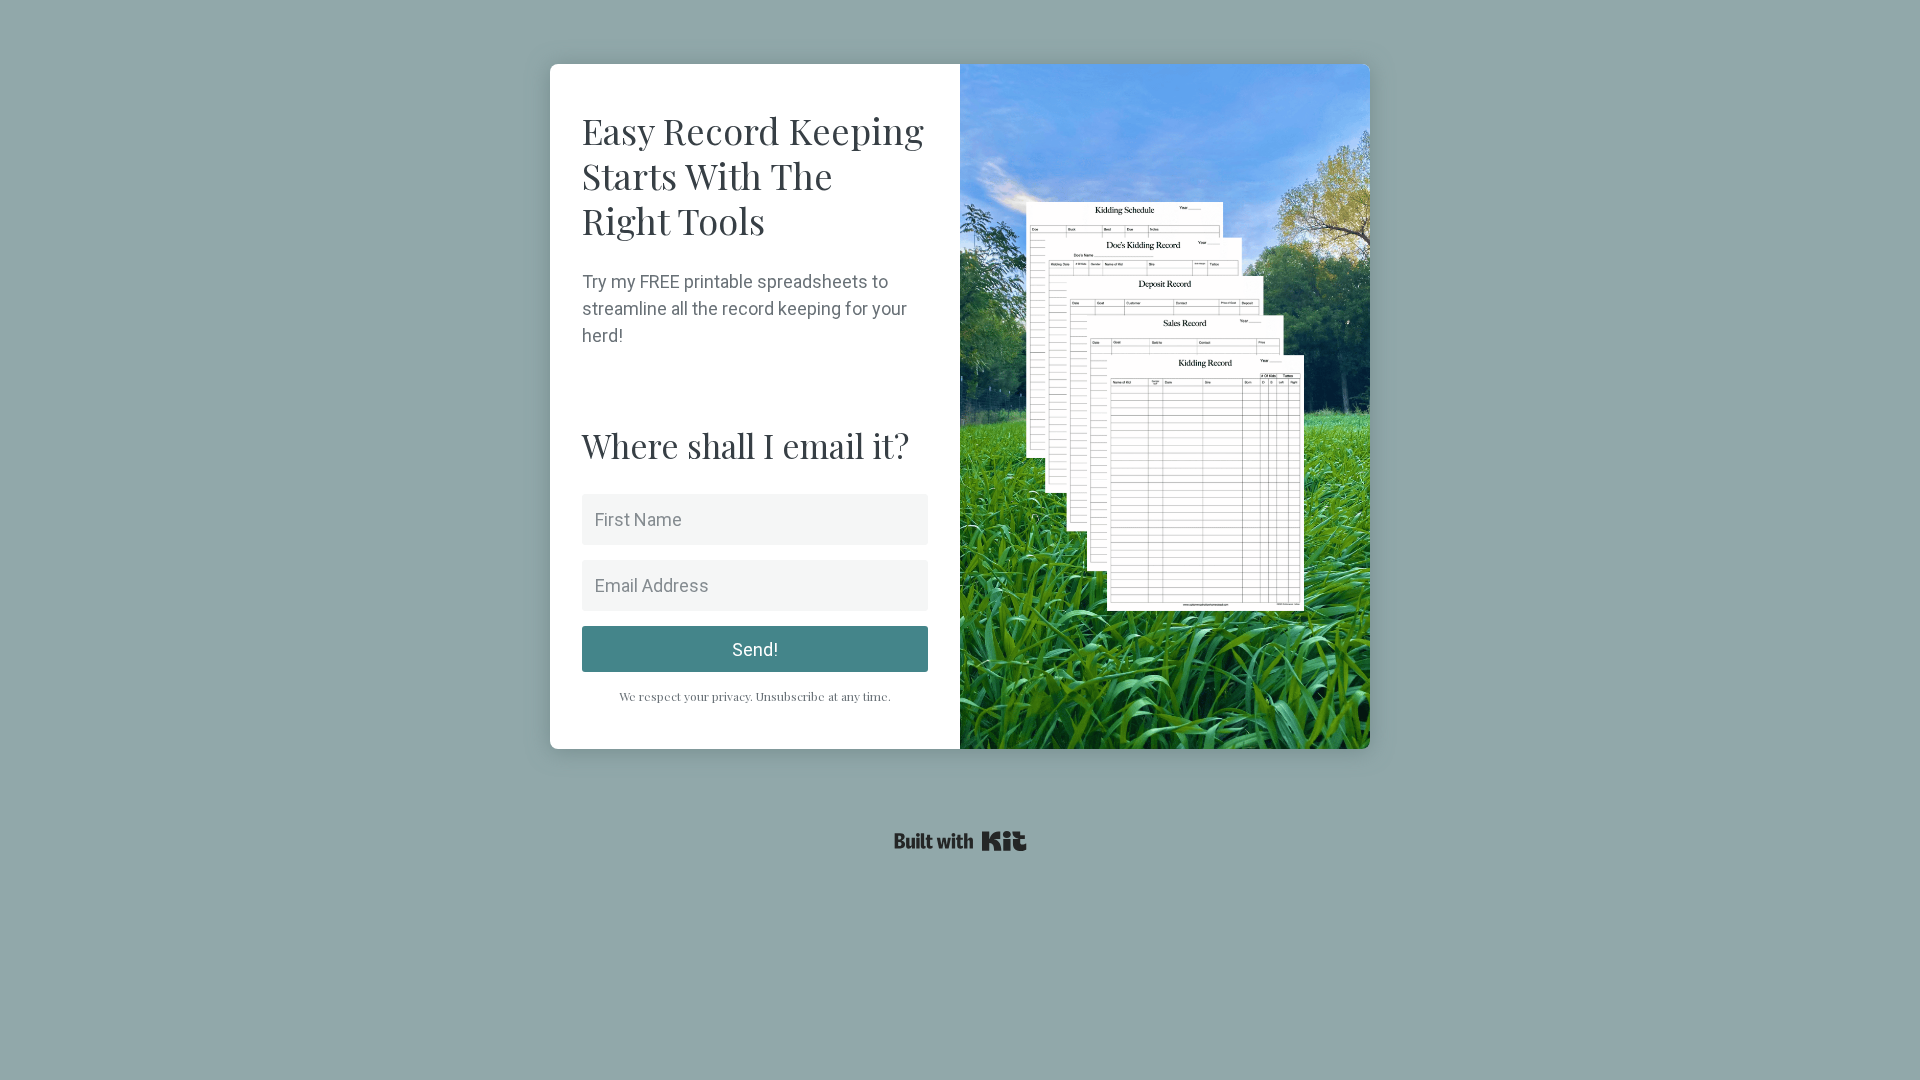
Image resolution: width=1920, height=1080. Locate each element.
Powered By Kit (960, 841)
